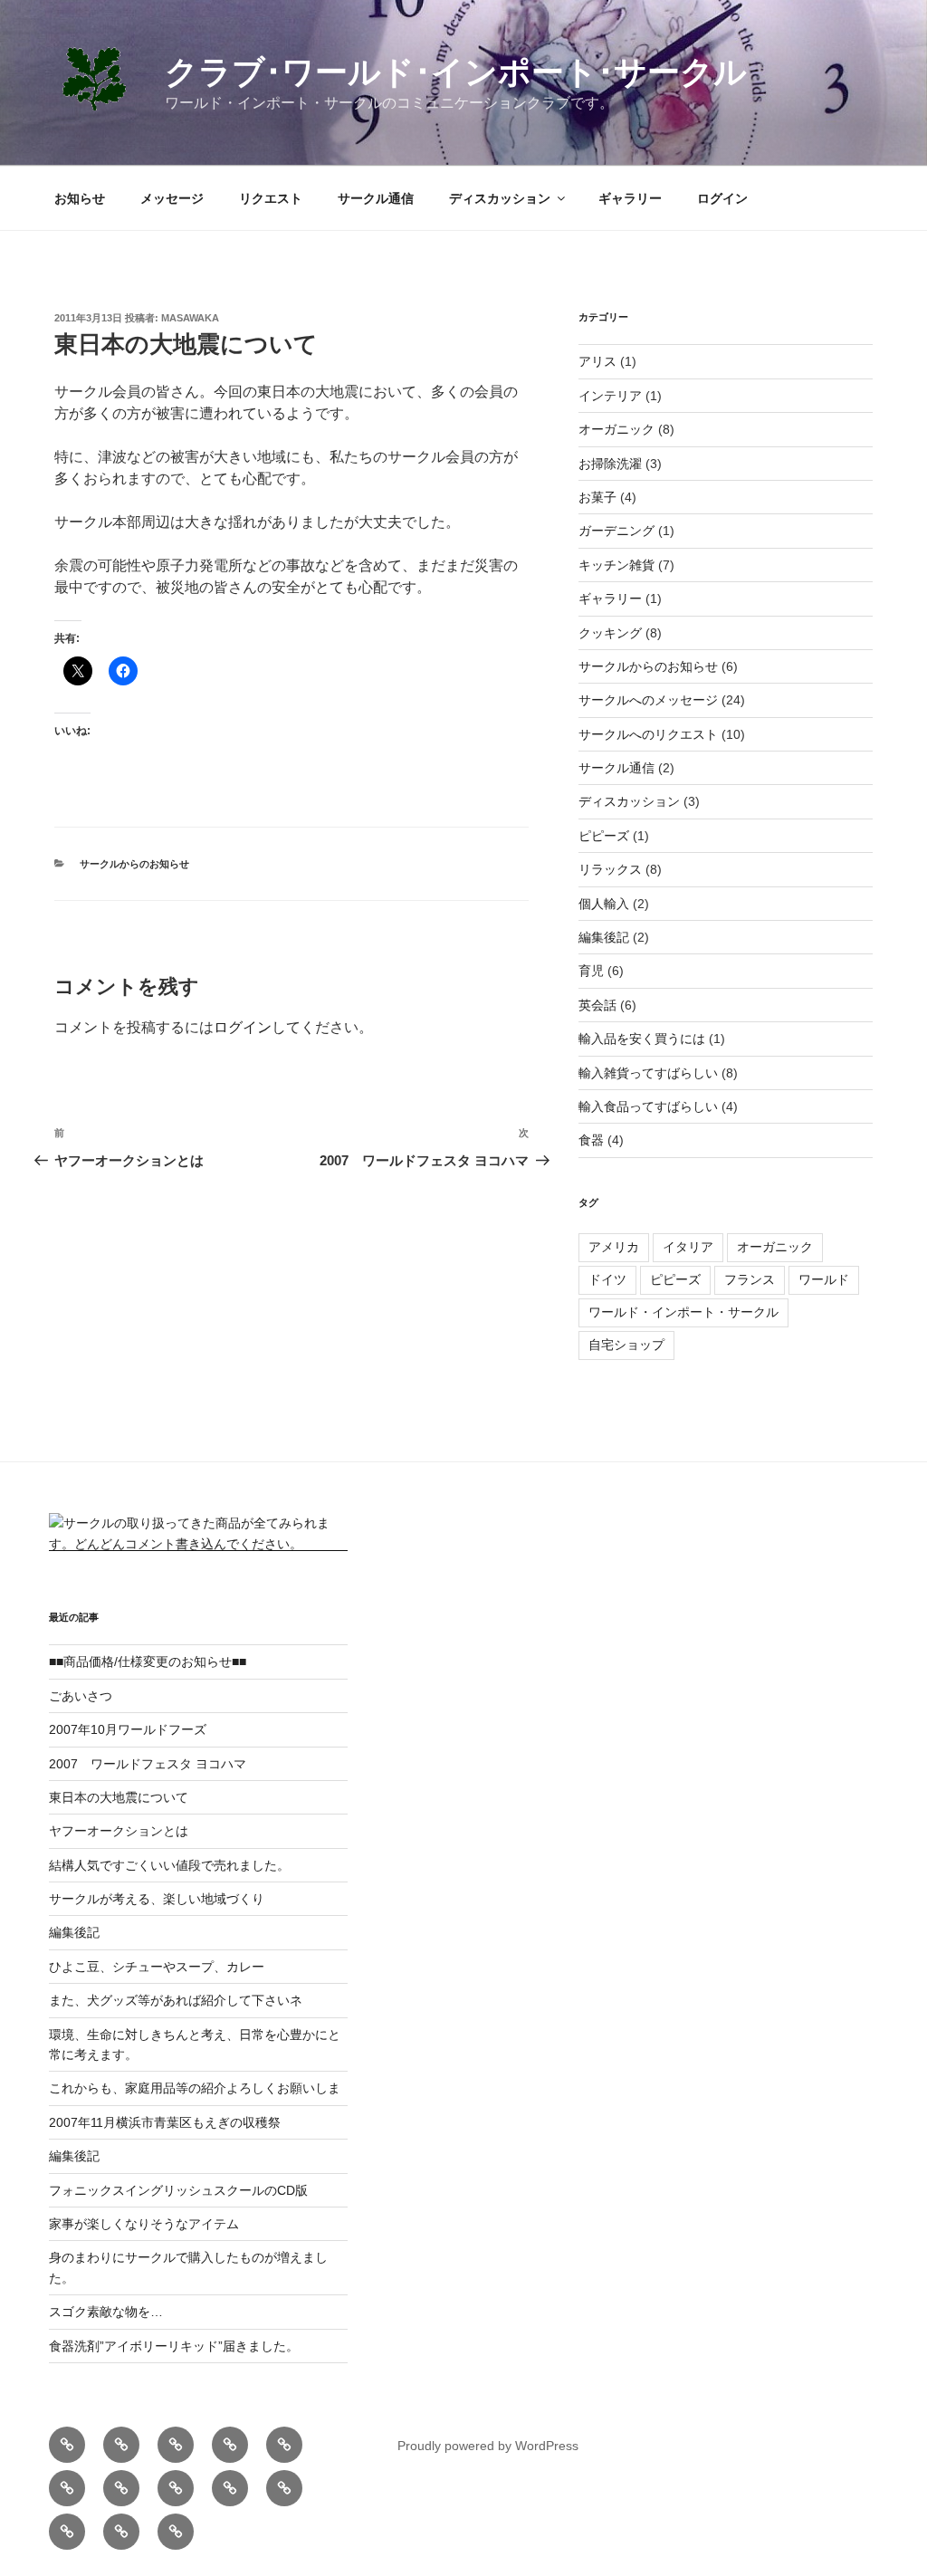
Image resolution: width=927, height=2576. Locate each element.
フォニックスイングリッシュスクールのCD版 (178, 2190)
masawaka (190, 318)
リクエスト (271, 198)
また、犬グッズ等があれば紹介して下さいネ (176, 2000)
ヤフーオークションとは (119, 1831)
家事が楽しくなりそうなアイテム (144, 2224)
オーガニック (616, 429)
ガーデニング (616, 531)
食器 (591, 1140)
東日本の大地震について (119, 1797)
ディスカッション (500, 198)
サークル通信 (376, 198)
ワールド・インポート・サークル (683, 1312)
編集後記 (604, 937)
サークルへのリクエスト (648, 734)
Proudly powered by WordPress (488, 2446)
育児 (591, 971)
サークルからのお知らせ (134, 864)
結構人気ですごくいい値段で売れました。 (169, 1865)
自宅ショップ (626, 1345)
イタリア (688, 1247)
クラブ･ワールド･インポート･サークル (456, 72)
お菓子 (597, 497)
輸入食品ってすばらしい (648, 1106)
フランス (750, 1279)
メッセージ (172, 198)
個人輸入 (604, 904)
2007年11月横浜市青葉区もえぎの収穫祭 (165, 2122)
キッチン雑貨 (616, 565)
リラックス (610, 869)
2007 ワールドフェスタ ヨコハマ (148, 1764)
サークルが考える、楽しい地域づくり (157, 1899)
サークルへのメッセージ (648, 700)
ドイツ (607, 1279)
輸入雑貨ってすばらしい (648, 1073)
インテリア (610, 396)
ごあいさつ (81, 1696)
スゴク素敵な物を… (106, 2312)
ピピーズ (604, 836)
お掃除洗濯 (610, 464)
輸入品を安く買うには (642, 1039)
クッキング (610, 633)
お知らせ (80, 198)
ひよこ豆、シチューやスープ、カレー (157, 1967)
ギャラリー (630, 198)
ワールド (824, 1279)
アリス (597, 361)
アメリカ (614, 1247)
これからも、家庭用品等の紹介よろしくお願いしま (195, 2088)
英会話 (597, 1005)
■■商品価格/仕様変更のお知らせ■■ (148, 1661)
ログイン (722, 198)
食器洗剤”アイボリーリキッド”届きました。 (174, 2346)
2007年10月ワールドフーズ (128, 1729)
